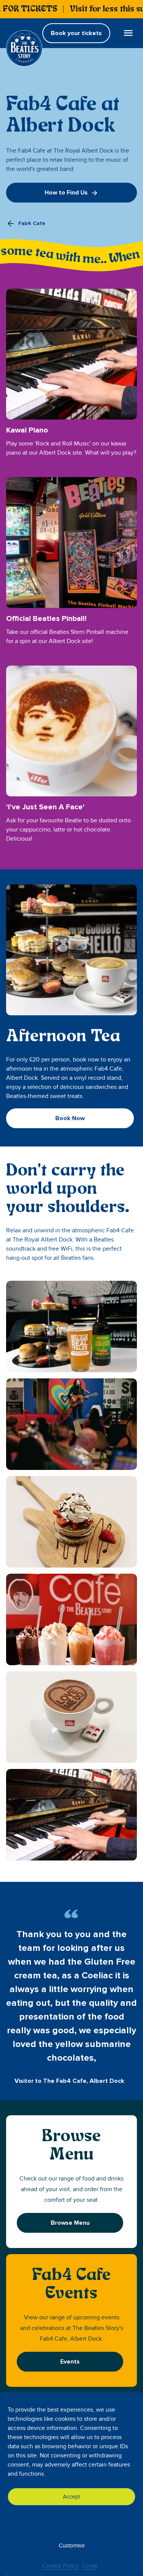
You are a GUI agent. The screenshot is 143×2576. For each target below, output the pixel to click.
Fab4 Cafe (32, 223)
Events (70, 2362)
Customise (72, 2545)
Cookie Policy (61, 2566)
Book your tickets (76, 33)
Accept (71, 2497)
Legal (90, 2566)
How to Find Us (66, 193)
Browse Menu (70, 2223)
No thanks (71, 2521)
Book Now (70, 1118)
